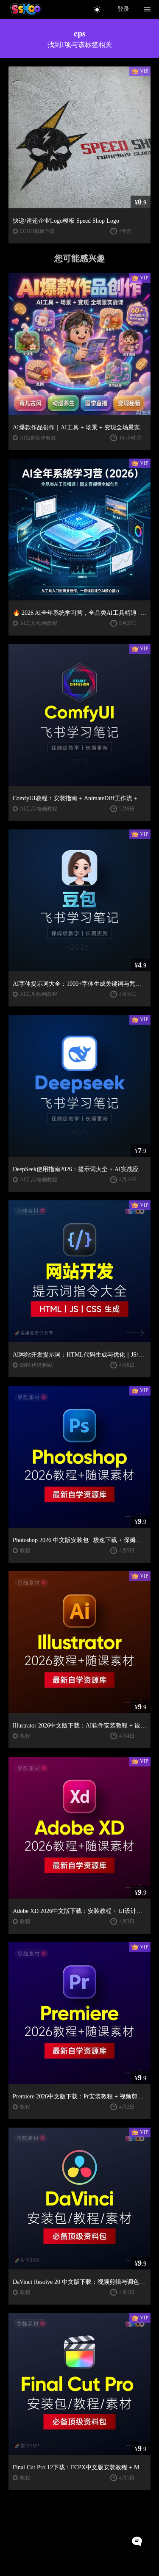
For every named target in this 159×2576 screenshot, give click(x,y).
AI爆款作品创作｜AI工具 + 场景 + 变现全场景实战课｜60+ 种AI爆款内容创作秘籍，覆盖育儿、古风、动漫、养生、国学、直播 (79, 427)
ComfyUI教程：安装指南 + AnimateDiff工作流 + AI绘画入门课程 (79, 798)
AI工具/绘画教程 (39, 623)
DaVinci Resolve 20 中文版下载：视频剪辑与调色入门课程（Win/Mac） (79, 2282)
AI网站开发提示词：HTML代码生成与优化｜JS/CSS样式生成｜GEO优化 (79, 1355)
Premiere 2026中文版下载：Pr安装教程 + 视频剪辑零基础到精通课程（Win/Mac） (79, 2096)
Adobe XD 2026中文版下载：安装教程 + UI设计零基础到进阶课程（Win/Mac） (79, 1911)
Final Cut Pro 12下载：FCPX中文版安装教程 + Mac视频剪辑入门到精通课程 (79, 2467)
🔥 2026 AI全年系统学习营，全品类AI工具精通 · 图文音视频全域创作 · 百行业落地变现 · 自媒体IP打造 (79, 613)
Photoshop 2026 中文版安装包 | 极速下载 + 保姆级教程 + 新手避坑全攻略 (79, 1540)
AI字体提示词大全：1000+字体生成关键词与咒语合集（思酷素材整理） (79, 984)
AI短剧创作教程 (38, 438)
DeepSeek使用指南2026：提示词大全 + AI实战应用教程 (79, 1169)
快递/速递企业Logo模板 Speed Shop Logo (66, 221)
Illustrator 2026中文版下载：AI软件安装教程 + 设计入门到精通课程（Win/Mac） (79, 1726)
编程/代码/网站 (36, 1365)
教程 (25, 1551)
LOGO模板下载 (37, 231)
